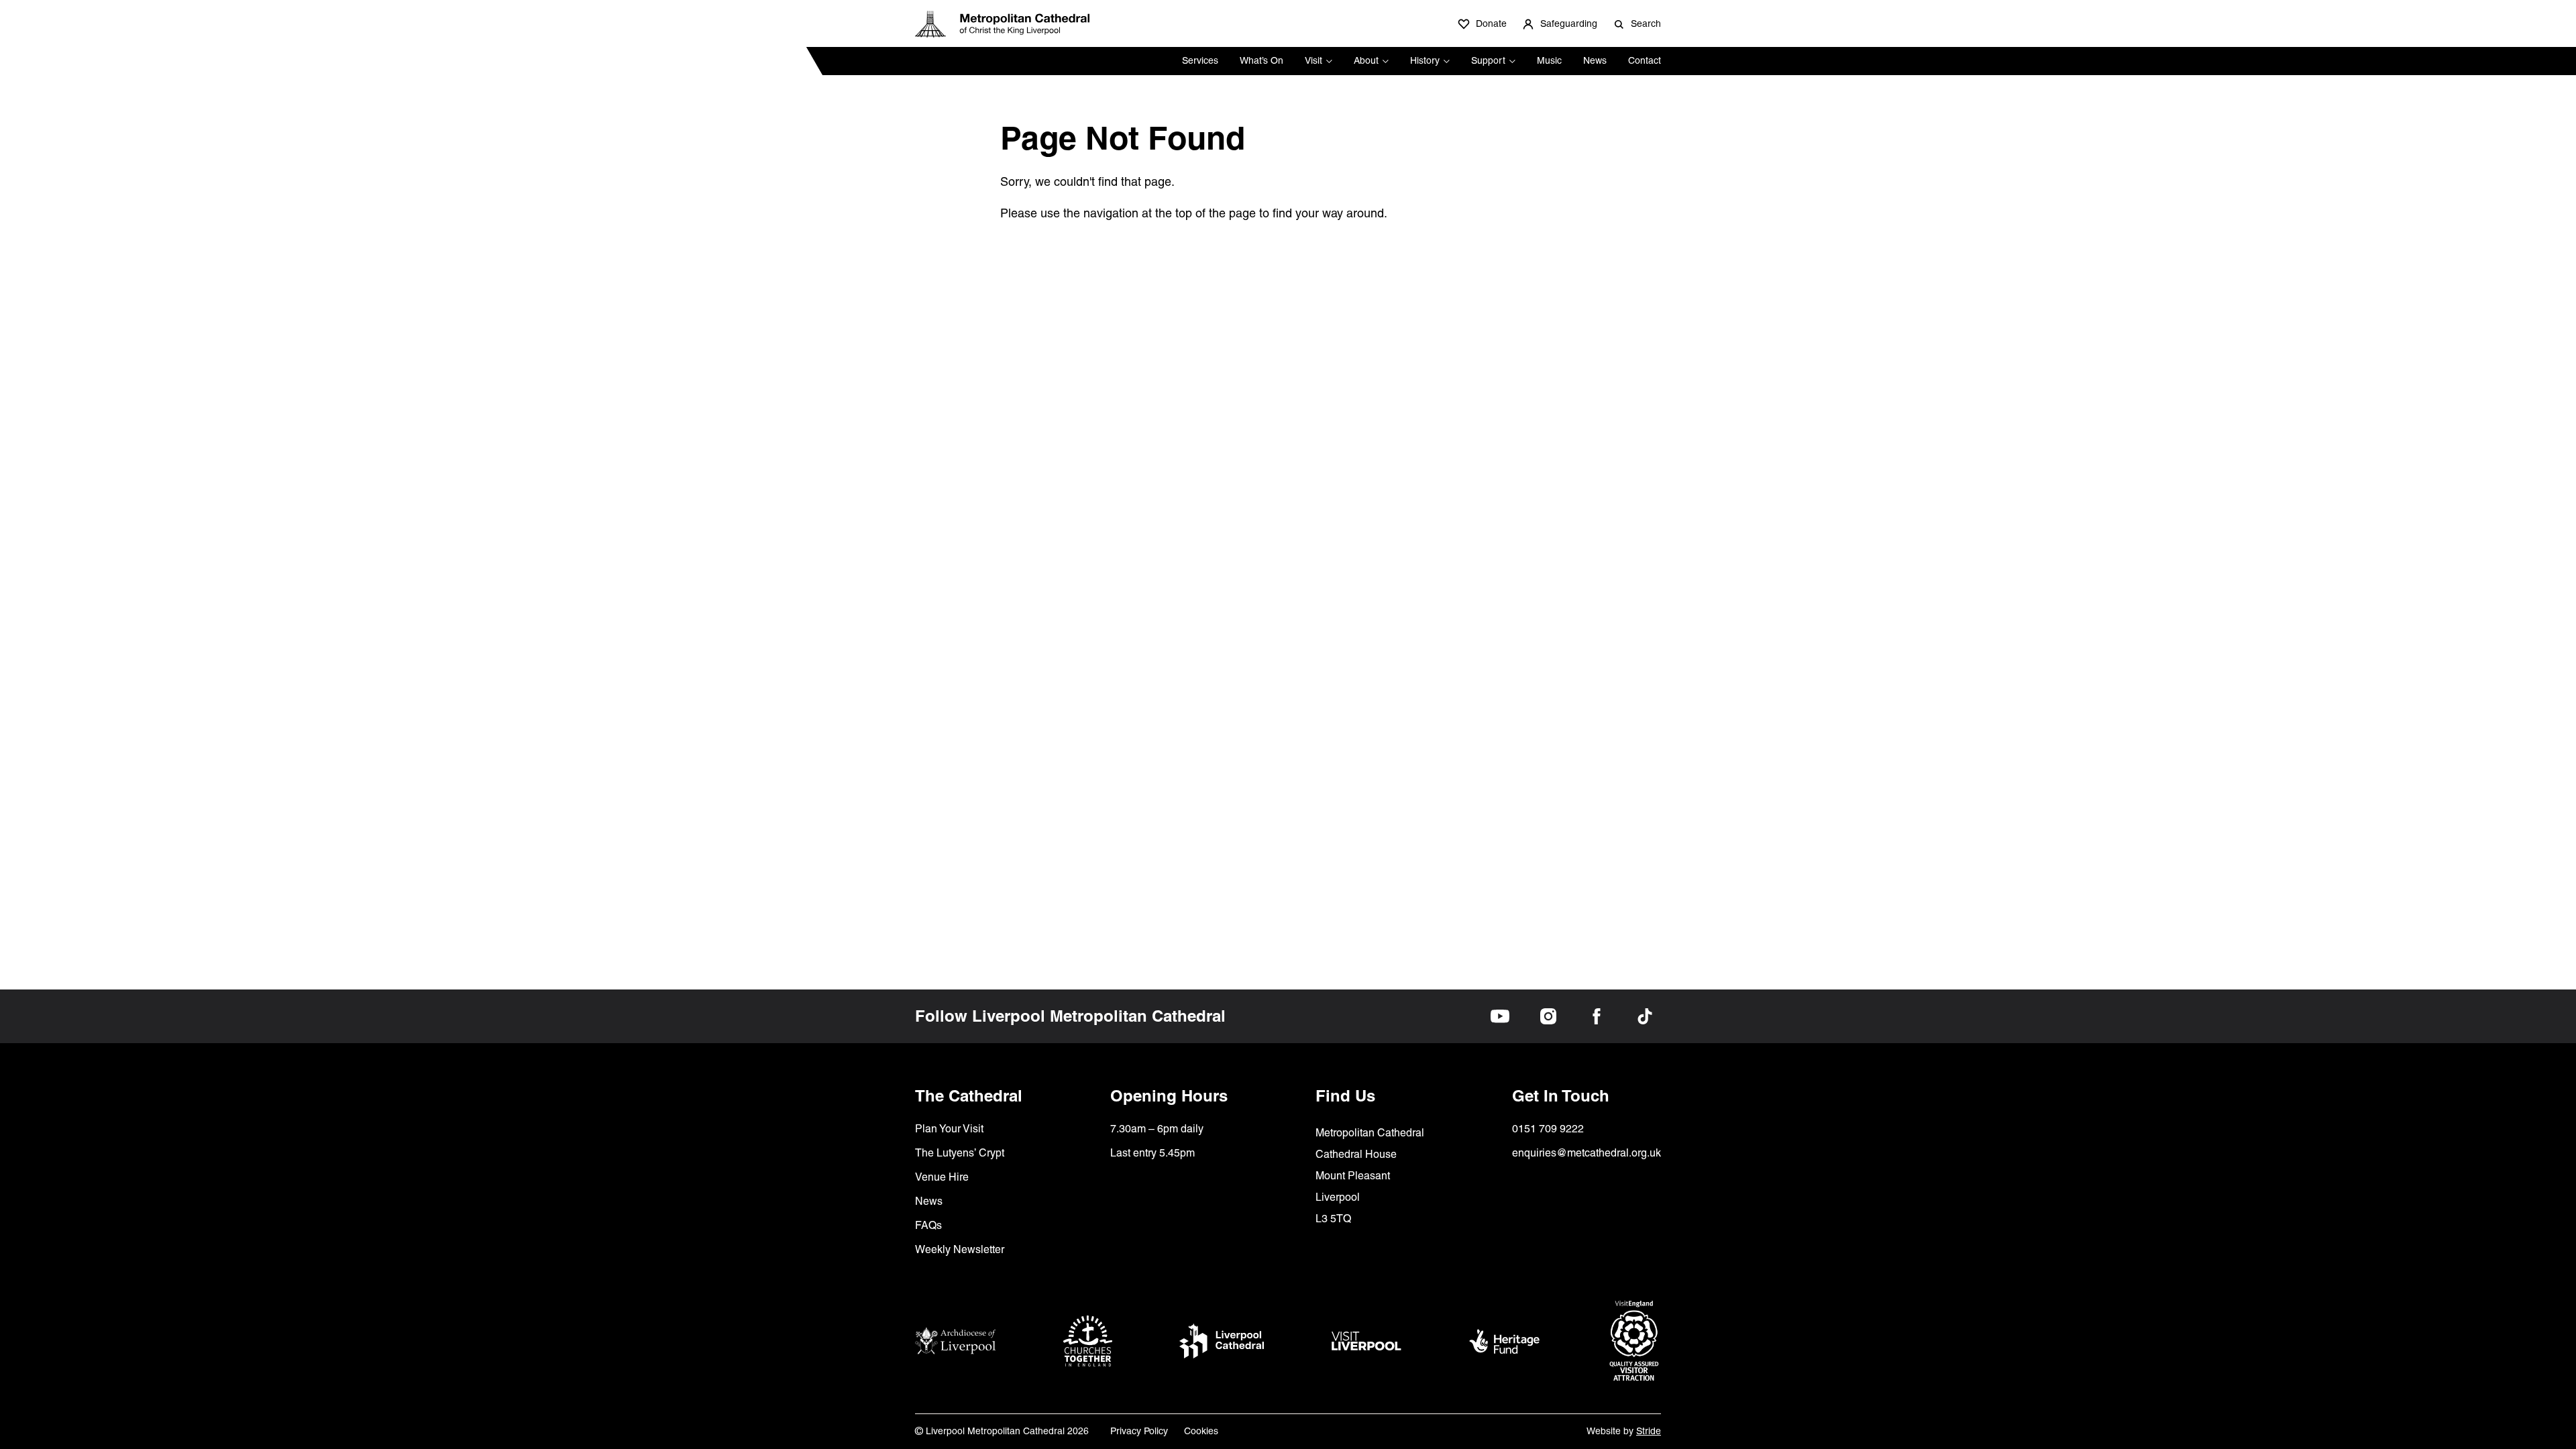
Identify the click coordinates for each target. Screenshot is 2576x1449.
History (1425, 60)
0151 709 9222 (1548, 1129)
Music (1549, 60)
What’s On (1262, 60)
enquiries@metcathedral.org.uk (1587, 1153)
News (1595, 60)
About (1366, 60)
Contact (1645, 60)
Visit (1313, 60)
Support (1488, 60)
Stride (1649, 1431)
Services (1200, 60)
